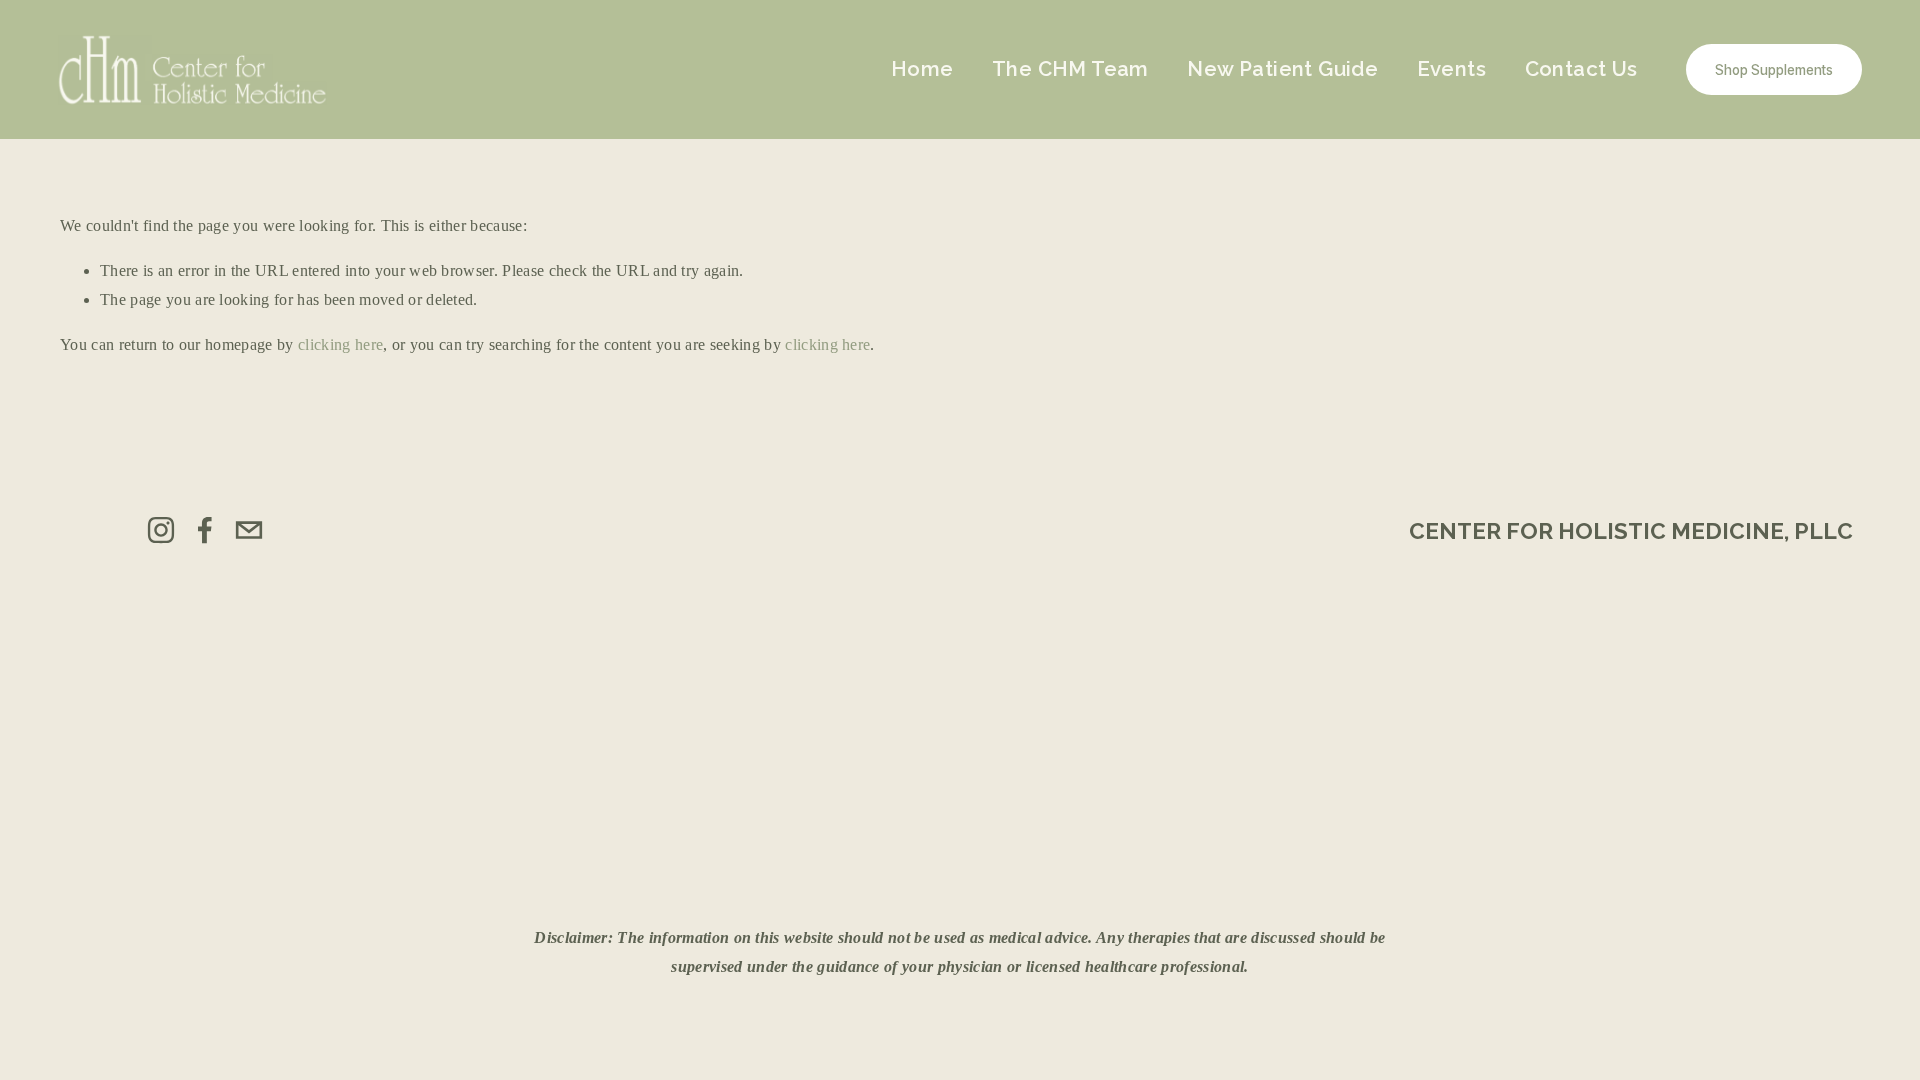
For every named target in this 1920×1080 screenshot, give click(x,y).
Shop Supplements (1774, 70)
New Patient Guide (1282, 69)
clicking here (340, 344)
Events (1451, 69)
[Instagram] (161, 530)
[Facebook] (205, 530)
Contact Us (1581, 69)
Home (922, 69)
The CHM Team (1070, 69)
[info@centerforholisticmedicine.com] (249, 530)
